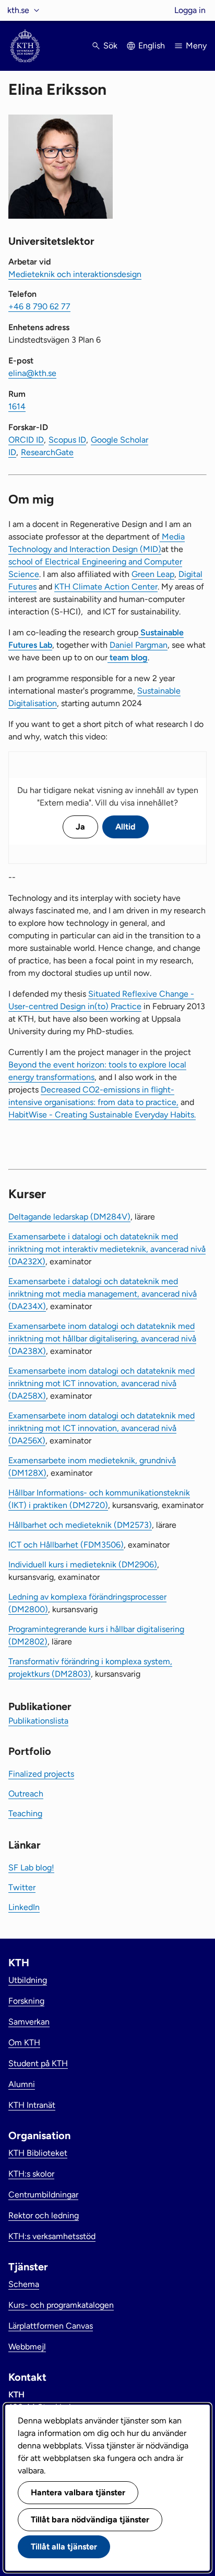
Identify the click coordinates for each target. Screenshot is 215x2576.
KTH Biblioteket (38, 2153)
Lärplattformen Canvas (51, 2326)
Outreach (26, 1794)
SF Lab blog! (31, 1868)
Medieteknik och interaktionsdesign (75, 274)
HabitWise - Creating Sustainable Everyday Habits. (102, 1115)
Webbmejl (27, 2347)
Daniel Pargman (139, 645)
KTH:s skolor (31, 2174)
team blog (128, 657)
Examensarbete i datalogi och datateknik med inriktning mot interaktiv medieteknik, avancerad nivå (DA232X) (107, 1249)
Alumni (22, 2084)
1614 (17, 406)
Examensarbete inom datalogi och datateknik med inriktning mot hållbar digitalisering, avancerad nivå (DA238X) (102, 1339)
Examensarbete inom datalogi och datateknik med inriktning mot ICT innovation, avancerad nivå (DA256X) (101, 1428)
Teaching (25, 1813)
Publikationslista (38, 1721)
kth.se (18, 10)
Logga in (190, 10)
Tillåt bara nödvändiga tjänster (90, 2520)
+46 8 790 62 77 (39, 306)
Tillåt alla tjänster (64, 2547)
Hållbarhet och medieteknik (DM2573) (80, 1525)
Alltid (126, 827)
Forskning (26, 2001)
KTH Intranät (32, 2105)
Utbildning (28, 1980)
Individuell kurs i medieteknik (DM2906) (83, 1565)
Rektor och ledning (44, 2215)
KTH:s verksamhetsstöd (52, 2236)
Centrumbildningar (43, 2195)
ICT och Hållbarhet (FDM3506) (66, 1545)
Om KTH (24, 2043)
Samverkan (29, 2022)
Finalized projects (41, 1774)
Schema (24, 2284)
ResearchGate (47, 452)
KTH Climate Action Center (106, 587)
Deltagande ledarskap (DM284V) (69, 1217)
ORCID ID (26, 440)
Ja (80, 827)
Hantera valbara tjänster (78, 2492)
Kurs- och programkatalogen (61, 2305)
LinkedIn (24, 1907)
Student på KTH (38, 2063)
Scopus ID (67, 440)
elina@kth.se (32, 373)
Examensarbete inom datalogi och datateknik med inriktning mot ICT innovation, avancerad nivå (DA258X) (101, 1383)
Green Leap (153, 574)
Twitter (22, 1887)
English (152, 46)
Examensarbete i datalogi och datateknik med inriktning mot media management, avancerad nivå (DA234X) (103, 1294)
